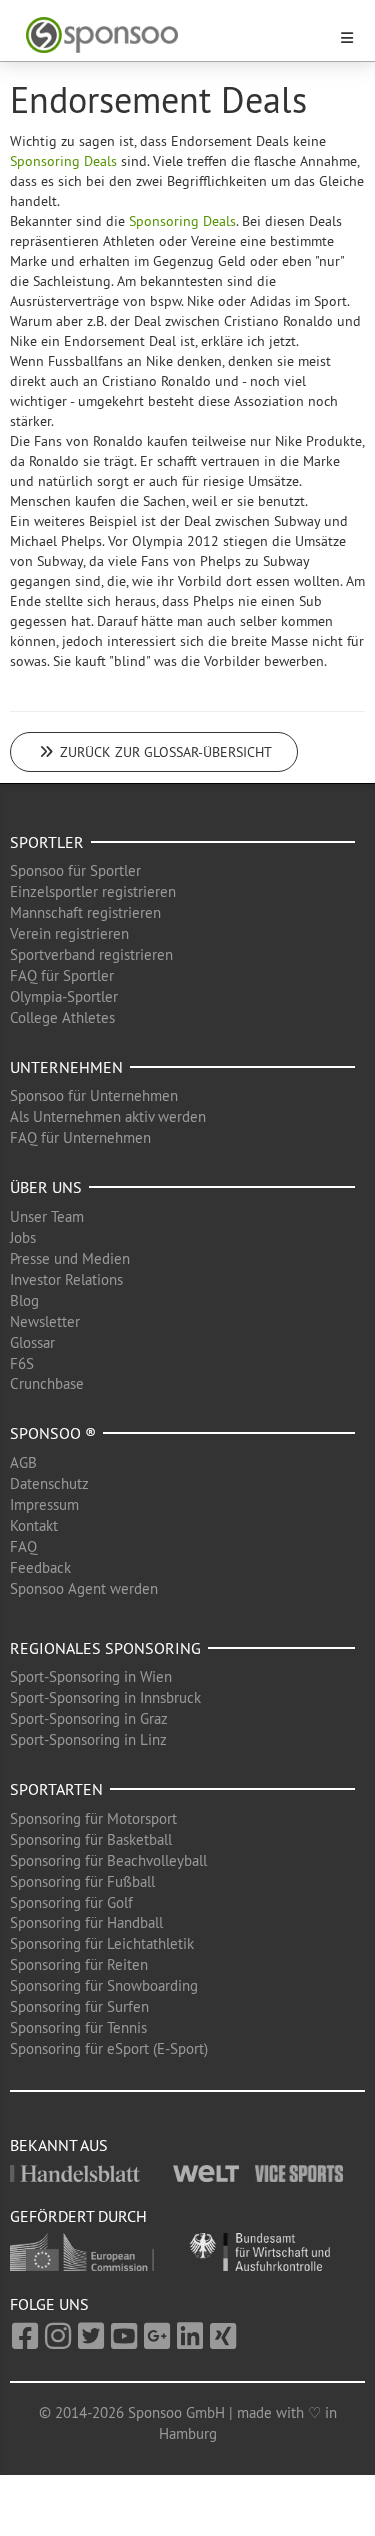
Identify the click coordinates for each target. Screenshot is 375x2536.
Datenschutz (49, 1483)
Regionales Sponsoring (105, 1648)
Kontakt (34, 1525)
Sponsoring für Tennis (78, 2027)
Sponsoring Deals (63, 161)
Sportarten (56, 1789)
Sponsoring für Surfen (79, 2006)
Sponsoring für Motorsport (93, 1818)
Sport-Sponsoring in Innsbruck (105, 1697)
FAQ (23, 1546)
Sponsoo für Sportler (75, 870)
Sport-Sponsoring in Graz (89, 1718)
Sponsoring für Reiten (79, 1964)
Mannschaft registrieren (85, 912)
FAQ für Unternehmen (80, 1137)
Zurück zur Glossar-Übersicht (164, 752)
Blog (24, 1300)
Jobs (23, 1237)
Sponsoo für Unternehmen (94, 1095)
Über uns (46, 1187)
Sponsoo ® (53, 1433)
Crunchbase (47, 1383)
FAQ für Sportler (62, 975)
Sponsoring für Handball (86, 1922)
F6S (22, 1363)
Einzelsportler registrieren (93, 891)
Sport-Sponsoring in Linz (88, 1739)
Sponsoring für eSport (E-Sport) (109, 2048)
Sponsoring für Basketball (91, 1839)
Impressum (44, 1504)
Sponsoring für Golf (71, 1902)
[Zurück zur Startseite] (175, 35)
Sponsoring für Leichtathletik (102, 1943)
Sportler (47, 842)
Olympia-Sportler (64, 996)
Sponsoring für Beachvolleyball (108, 1860)
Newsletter (45, 1321)
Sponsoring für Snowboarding (104, 1985)
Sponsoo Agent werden (84, 1588)
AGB (23, 1462)
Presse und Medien (70, 1258)
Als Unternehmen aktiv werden (108, 1116)
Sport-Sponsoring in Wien (91, 1676)
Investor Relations (66, 1279)
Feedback (40, 1567)
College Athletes (62, 1017)
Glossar (32, 1342)
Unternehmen (66, 1067)
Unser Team (47, 1216)
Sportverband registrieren (91, 954)
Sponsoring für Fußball (82, 1881)
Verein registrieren (69, 933)
